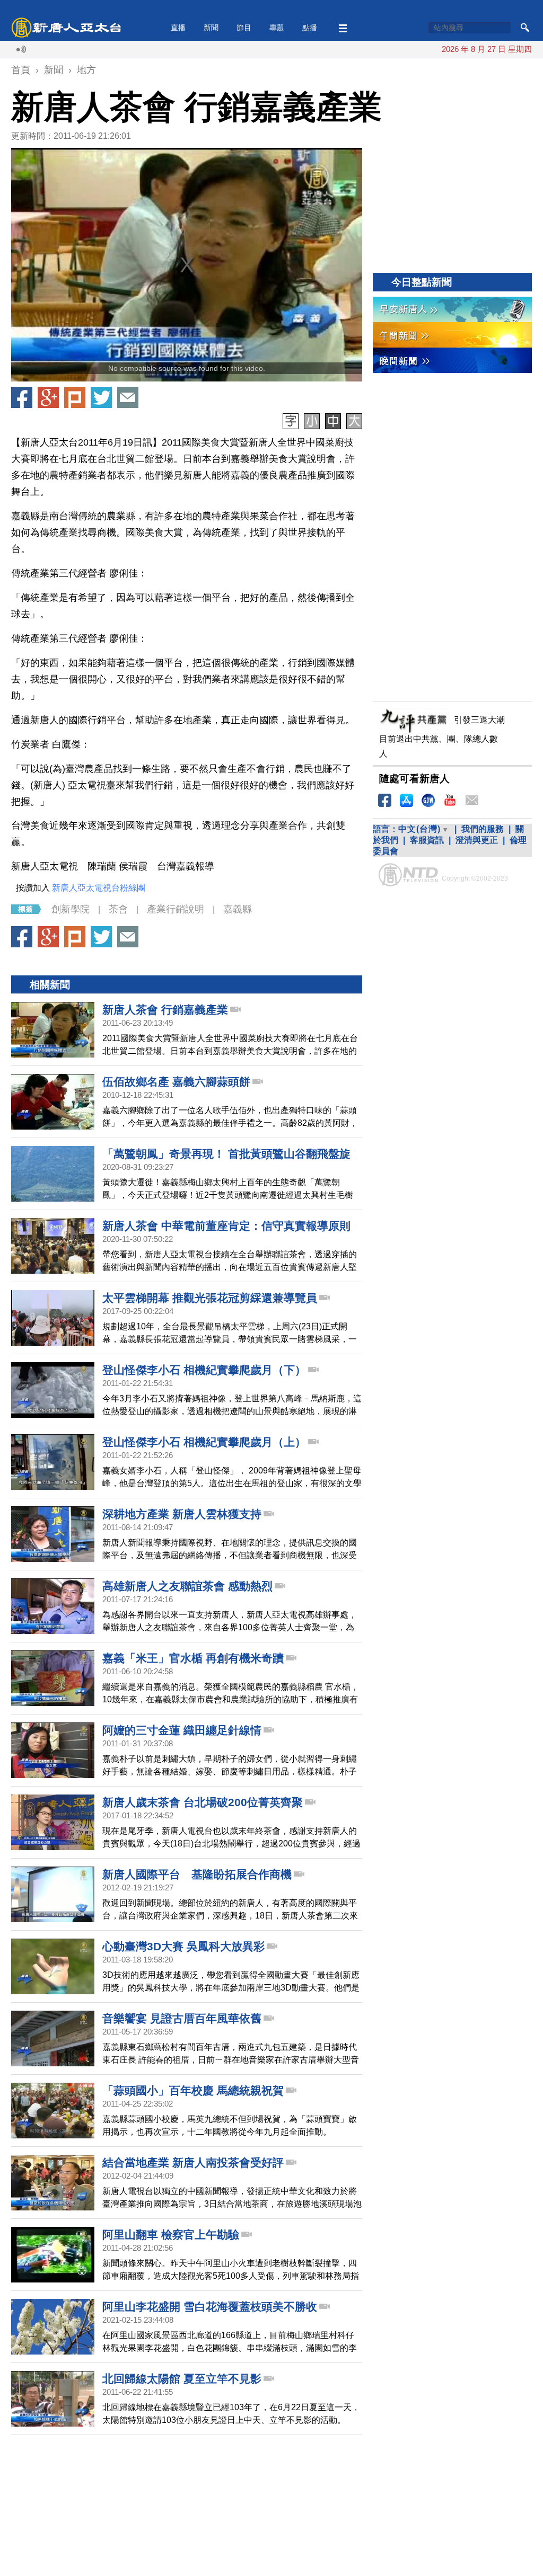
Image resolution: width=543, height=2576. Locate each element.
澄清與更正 (477, 840)
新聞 (211, 28)
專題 (277, 28)
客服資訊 (427, 840)
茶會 (118, 909)
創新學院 (71, 909)
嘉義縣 (238, 909)
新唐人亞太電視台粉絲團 (99, 888)
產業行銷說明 (176, 909)
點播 (310, 28)
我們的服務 (483, 829)
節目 (244, 28)
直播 (178, 28)
